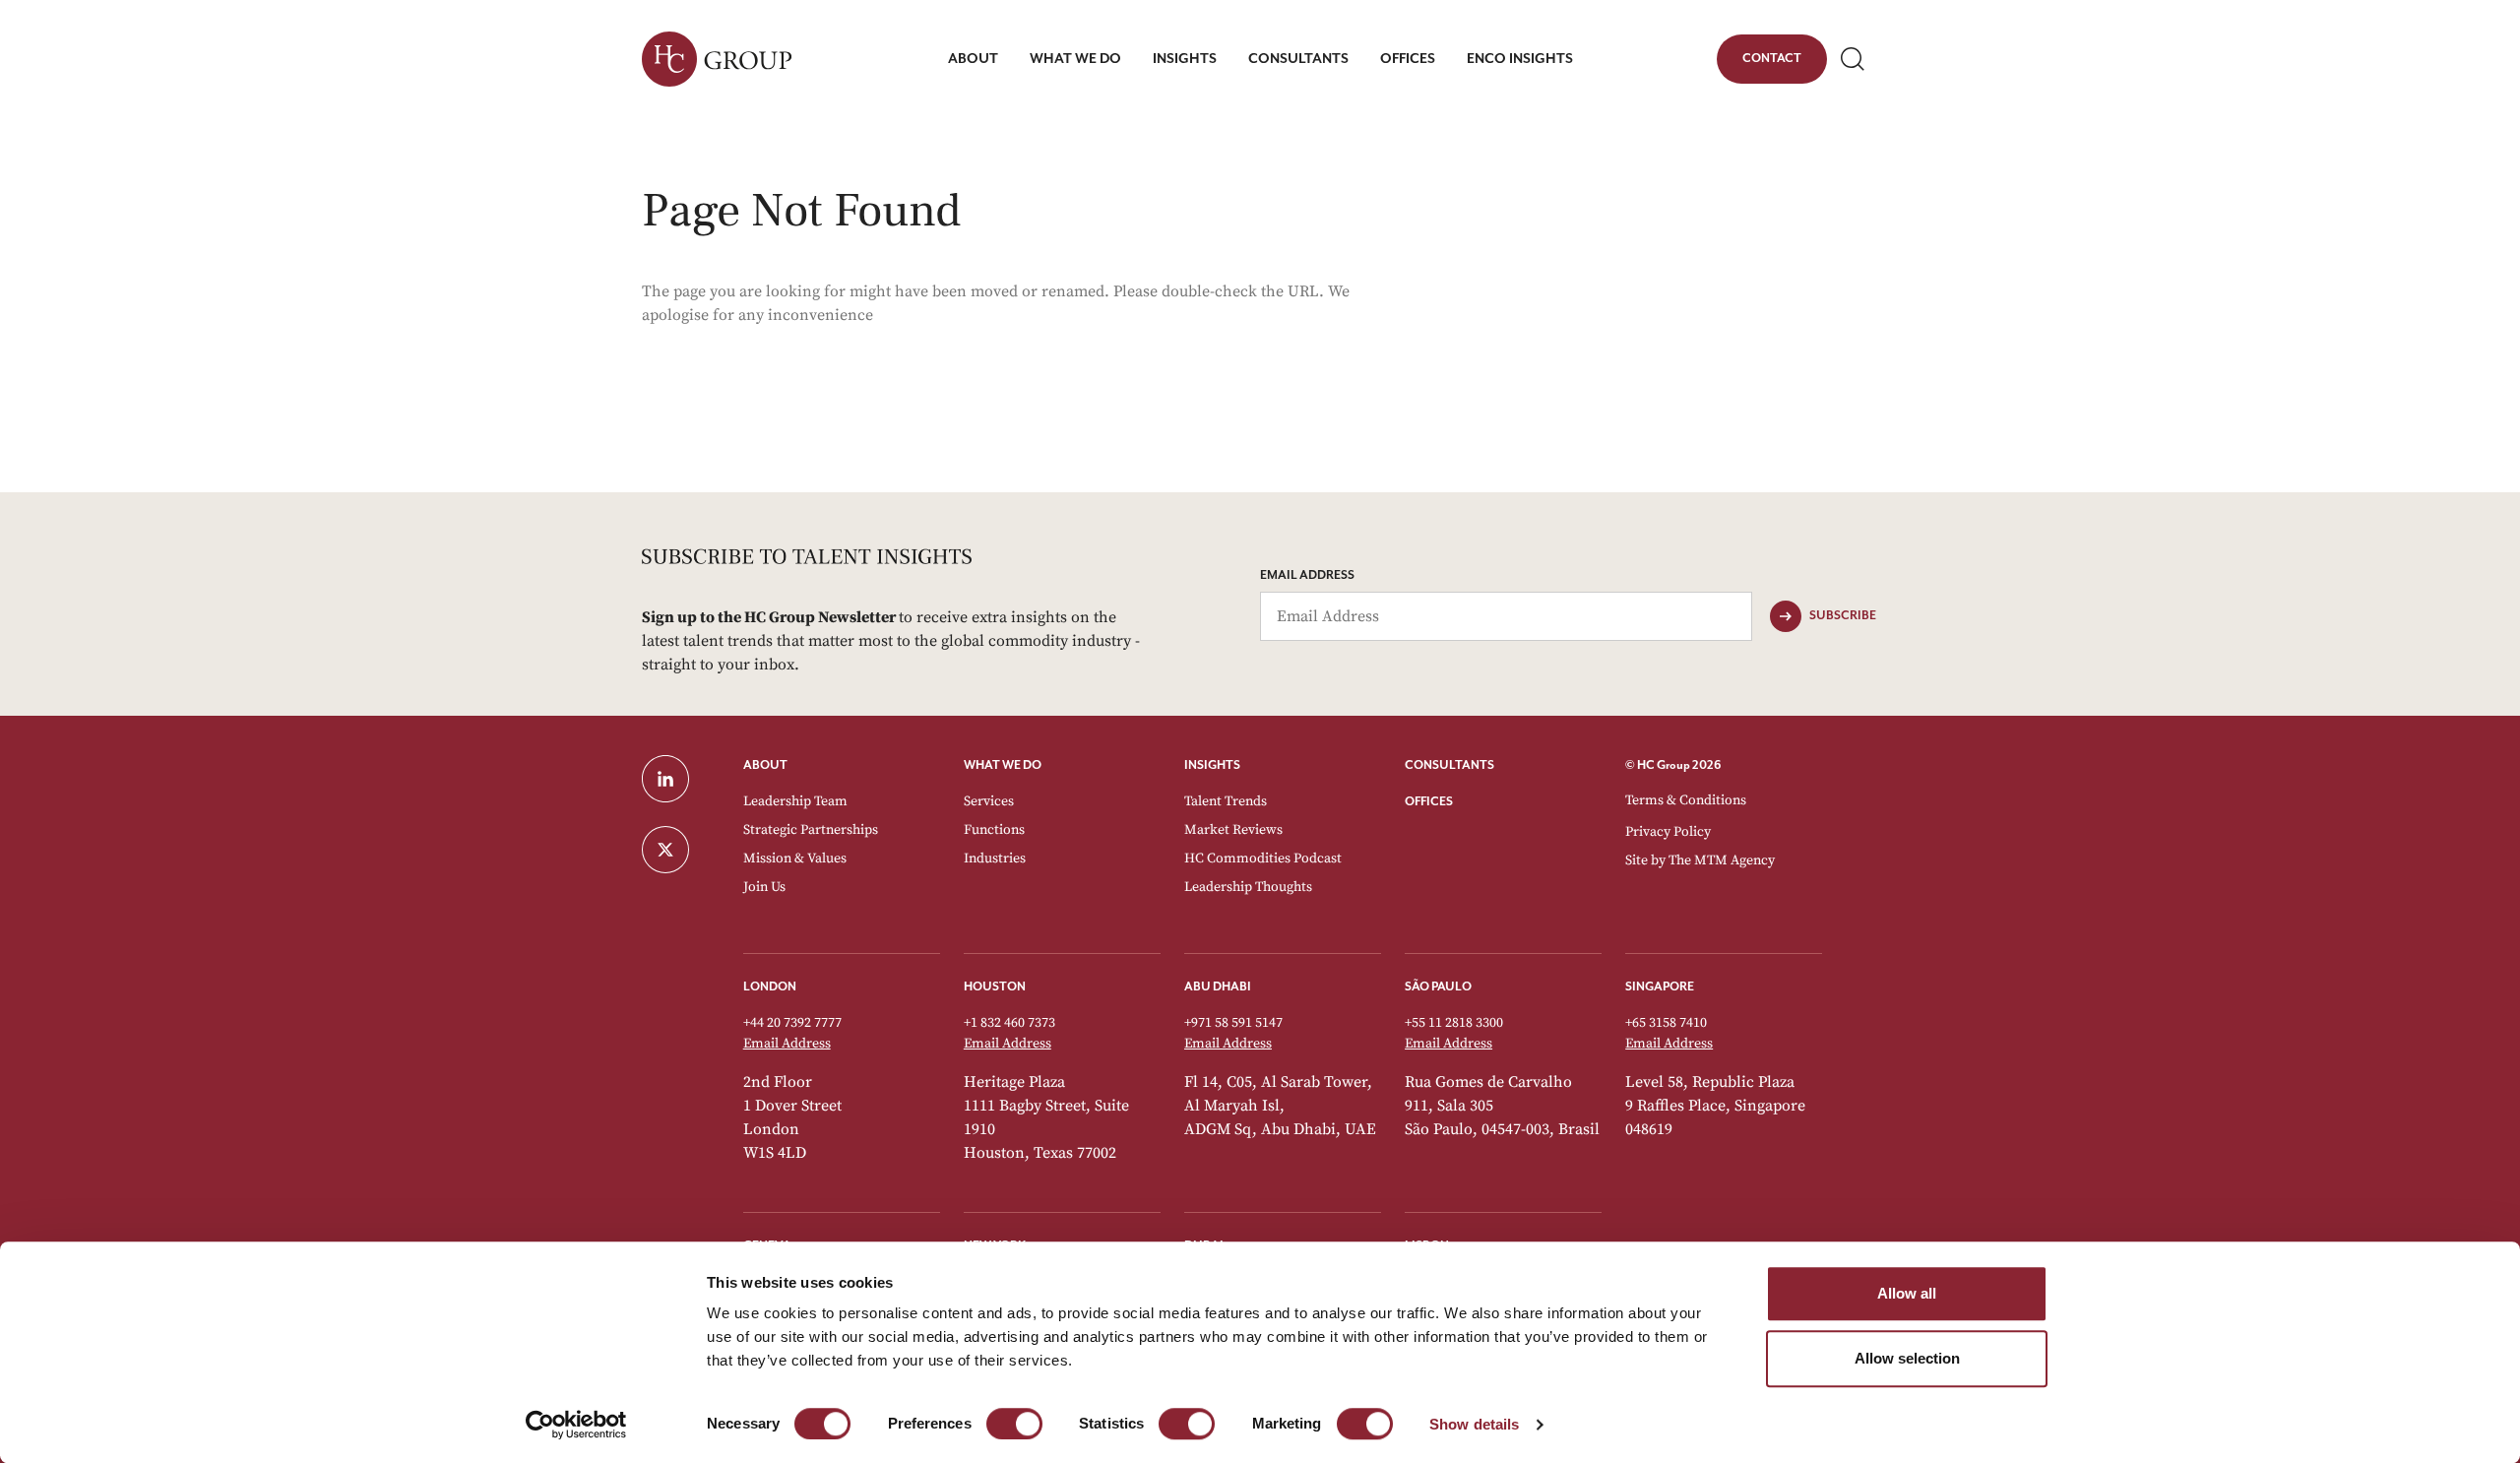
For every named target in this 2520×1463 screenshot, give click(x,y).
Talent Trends (1226, 801)
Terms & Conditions (1686, 800)
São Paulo (1438, 987)
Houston (995, 987)
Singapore (1660, 987)
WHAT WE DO (1003, 765)
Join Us (764, 887)
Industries (995, 859)
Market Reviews (1233, 830)
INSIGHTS (1212, 765)
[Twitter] (681, 850)
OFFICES (1429, 802)
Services (989, 801)
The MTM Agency (1722, 860)
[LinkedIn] (681, 779)
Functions (994, 830)
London (770, 987)
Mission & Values (795, 859)
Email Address (1307, 575)
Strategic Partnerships (811, 830)
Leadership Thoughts (1248, 887)
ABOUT (765, 765)
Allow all (1907, 1293)
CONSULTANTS (1449, 765)
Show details (1474, 1424)
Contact (1771, 62)
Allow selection (1907, 1358)
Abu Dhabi (1218, 987)
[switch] (1014, 1424)
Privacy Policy (1668, 832)
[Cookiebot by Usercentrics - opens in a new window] (576, 1425)
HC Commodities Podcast (1263, 859)
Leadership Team (795, 801)
